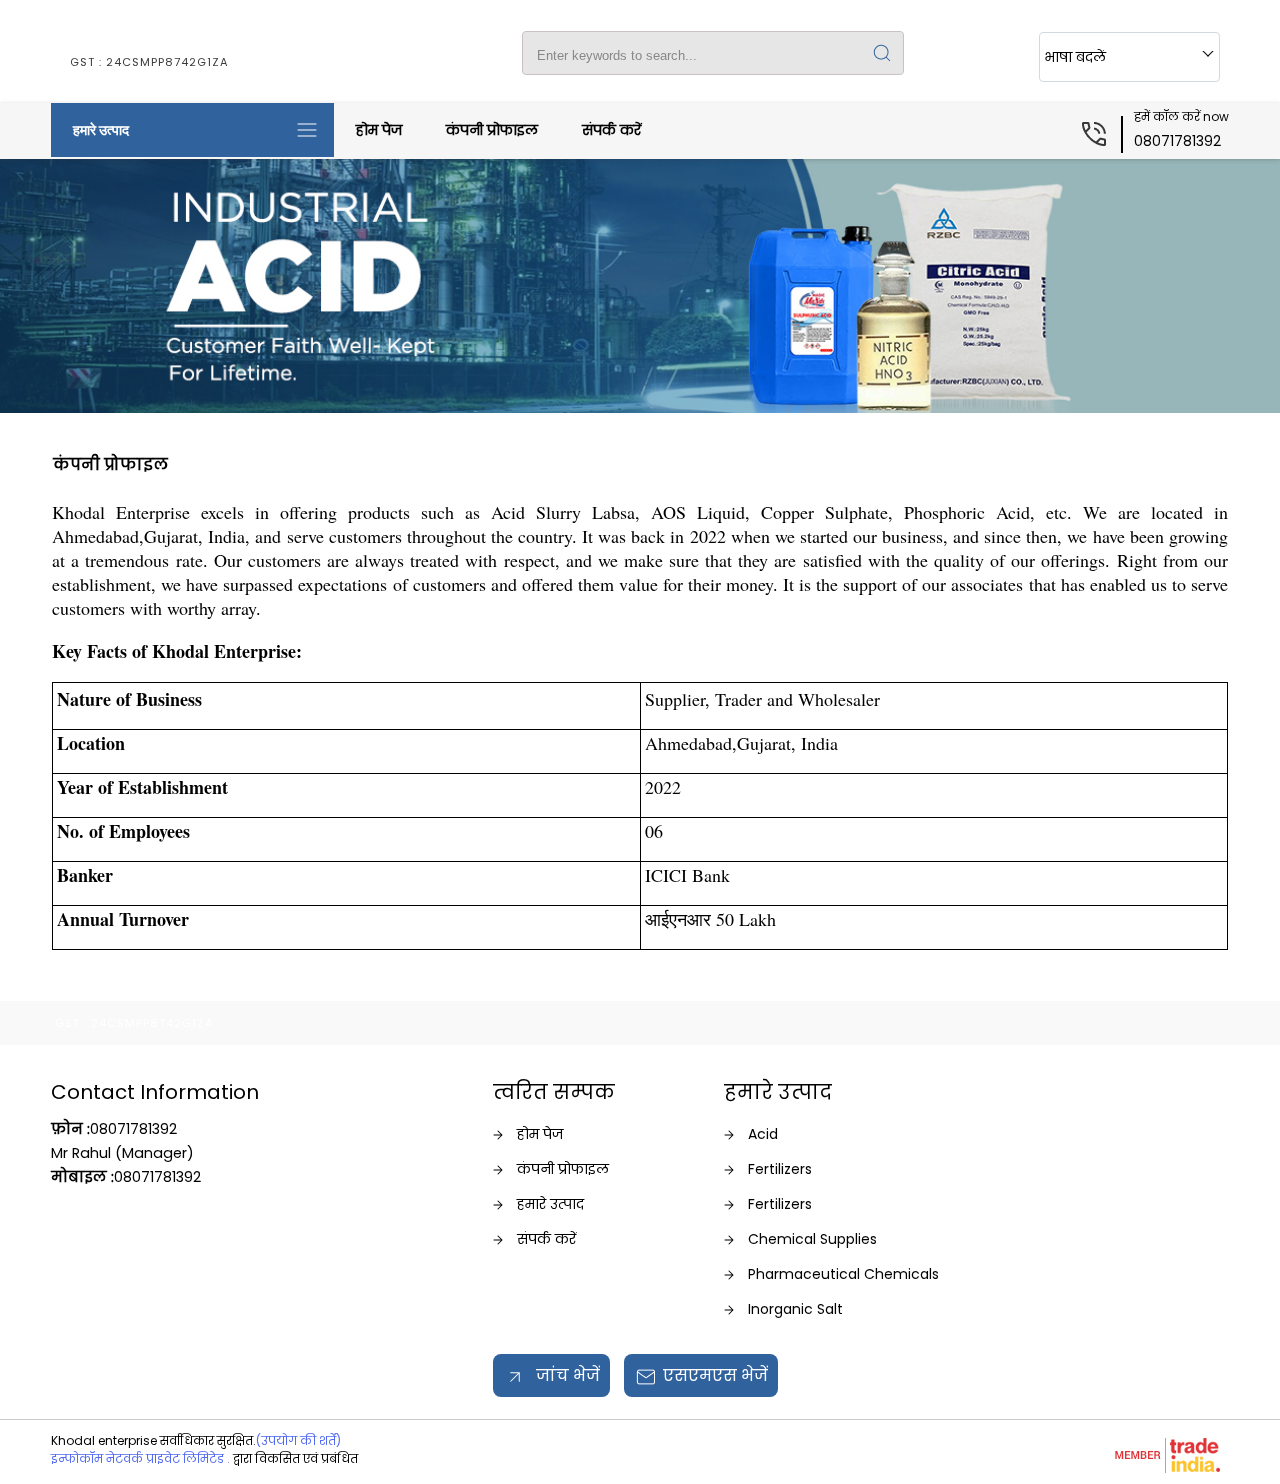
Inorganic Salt (795, 1309)
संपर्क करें (611, 130)
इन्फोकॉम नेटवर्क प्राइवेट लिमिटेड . (140, 1458)
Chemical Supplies (812, 1239)
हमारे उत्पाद (101, 130)
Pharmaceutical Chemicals (843, 1274)
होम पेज (379, 130)
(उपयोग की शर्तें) (298, 1440)
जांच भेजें (566, 1375)
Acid (763, 1134)
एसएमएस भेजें (715, 1375)
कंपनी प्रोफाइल (492, 130)
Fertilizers (780, 1169)
